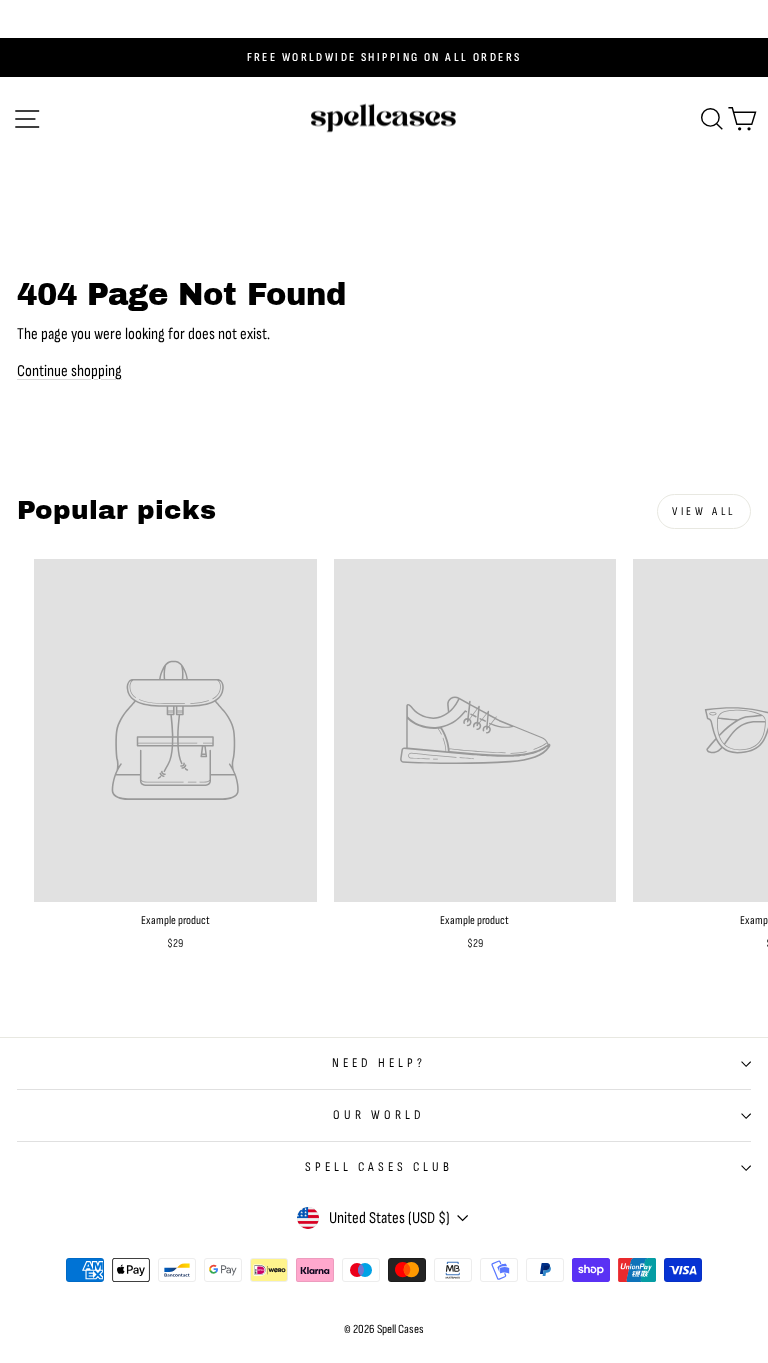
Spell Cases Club (379, 1167)
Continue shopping (69, 371)
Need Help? (379, 1063)
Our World (379, 1115)
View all (704, 511)
